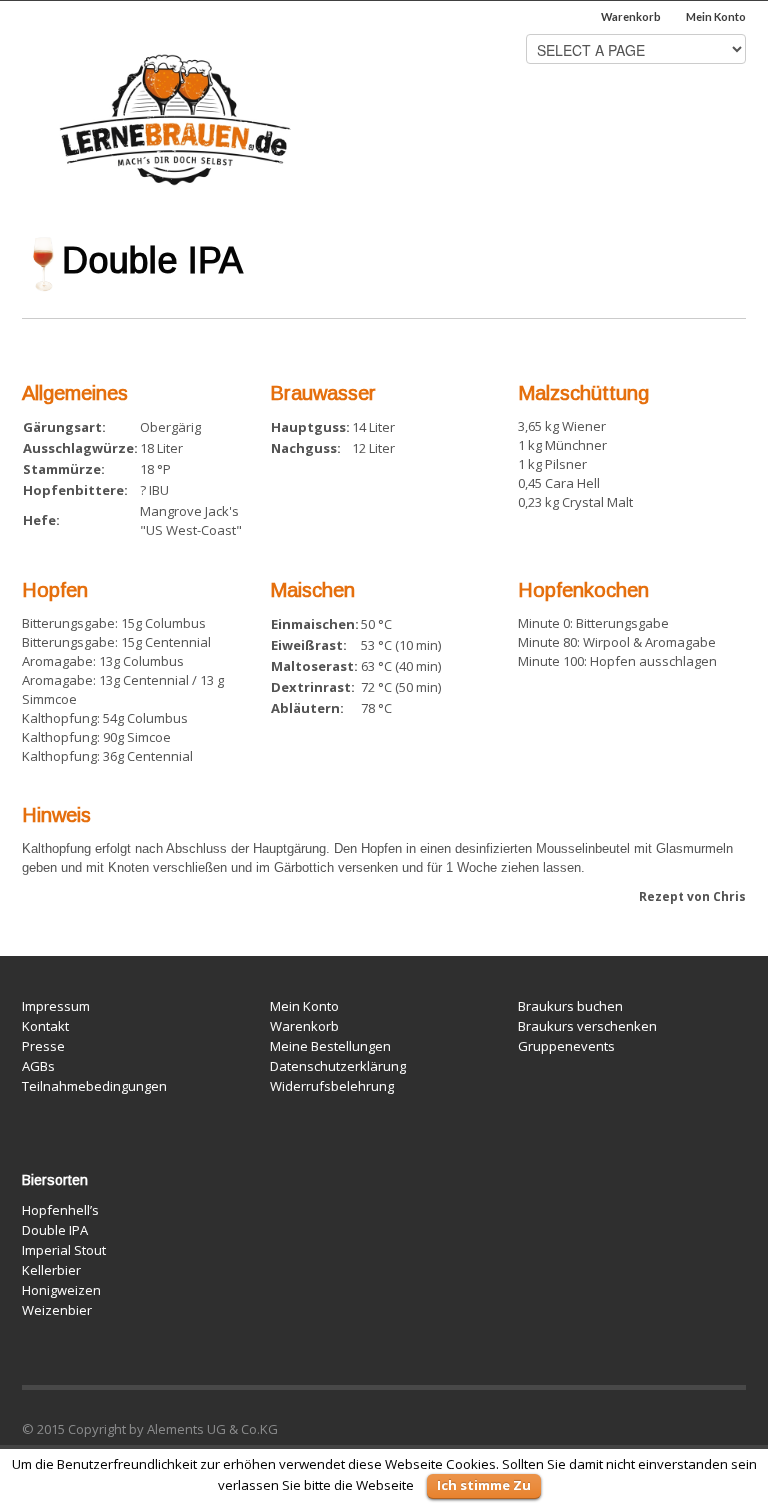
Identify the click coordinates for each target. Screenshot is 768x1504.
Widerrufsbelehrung (332, 1086)
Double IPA (55, 1230)
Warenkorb (631, 16)
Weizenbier (57, 1310)
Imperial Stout (64, 1250)
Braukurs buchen (570, 1006)
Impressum (56, 1006)
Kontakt (45, 1026)
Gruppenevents (566, 1046)
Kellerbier (51, 1270)
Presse (43, 1046)
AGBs (38, 1066)
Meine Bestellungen (330, 1046)
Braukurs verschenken (587, 1026)
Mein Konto (716, 16)
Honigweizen (61, 1290)
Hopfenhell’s (60, 1210)
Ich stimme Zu (484, 1485)
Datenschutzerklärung (338, 1066)
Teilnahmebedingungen (94, 1086)
